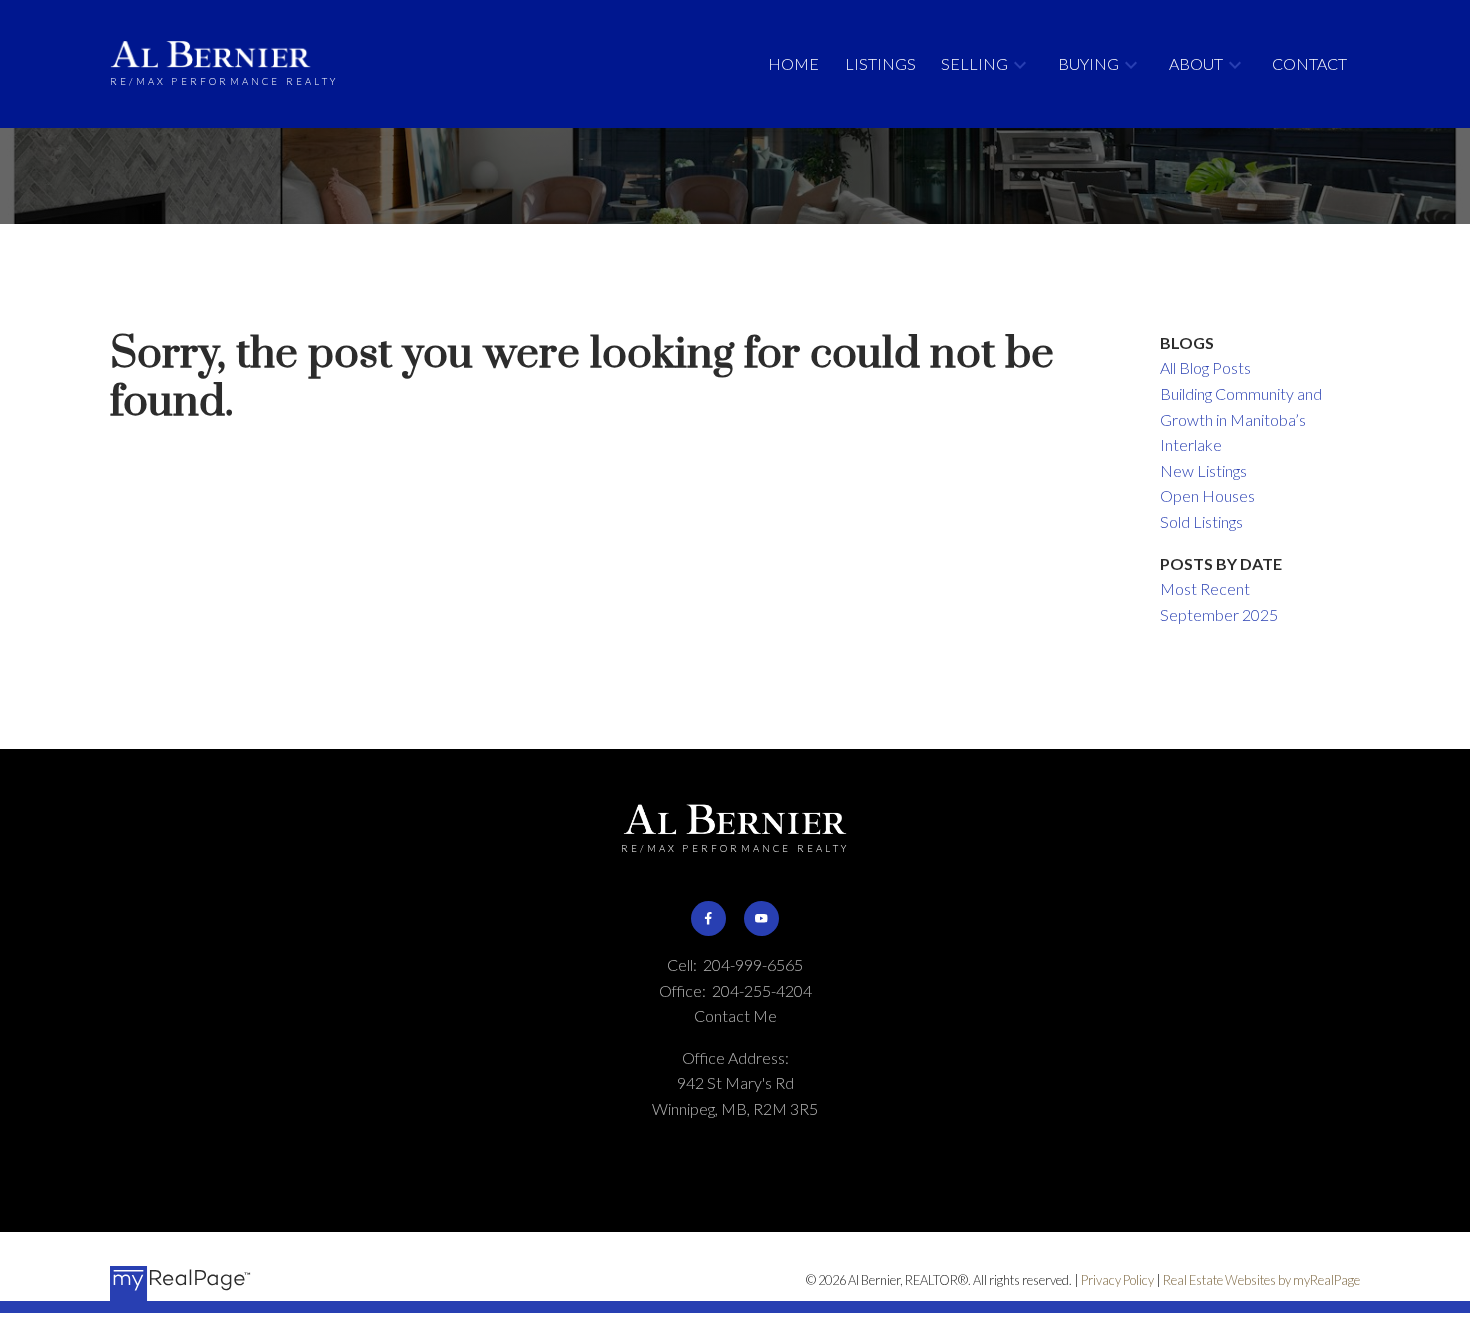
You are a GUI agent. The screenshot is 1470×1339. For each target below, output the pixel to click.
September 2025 (1219, 614)
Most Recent (1205, 588)
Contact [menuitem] (1309, 63)
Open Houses (1207, 495)
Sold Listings (1201, 521)
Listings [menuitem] (880, 63)
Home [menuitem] (793, 63)
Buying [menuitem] (1088, 63)
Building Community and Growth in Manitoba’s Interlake (1241, 419)
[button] (708, 918)
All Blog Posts (1205, 367)
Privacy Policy (1117, 1280)
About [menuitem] (1196, 63)
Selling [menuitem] (974, 63)
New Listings (1203, 470)
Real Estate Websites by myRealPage (1261, 1280)
